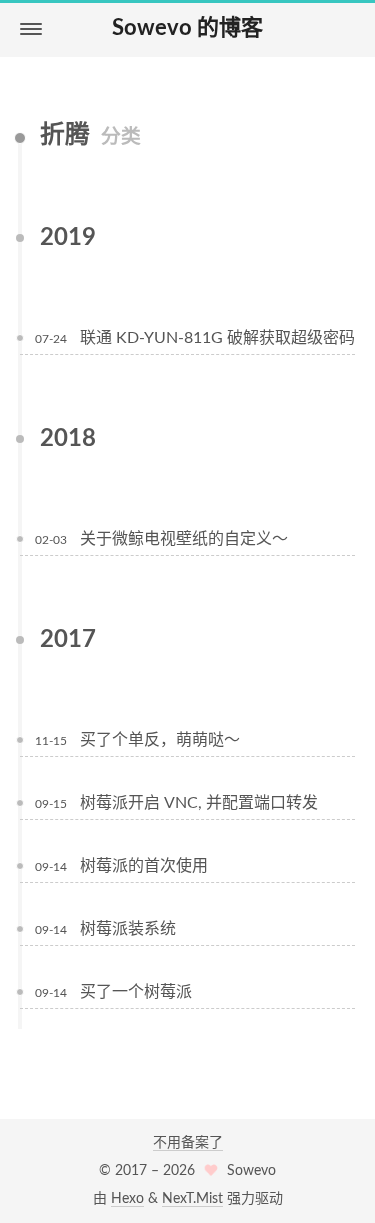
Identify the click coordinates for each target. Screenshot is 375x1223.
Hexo (127, 1199)
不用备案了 (188, 1143)
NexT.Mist (192, 1199)
